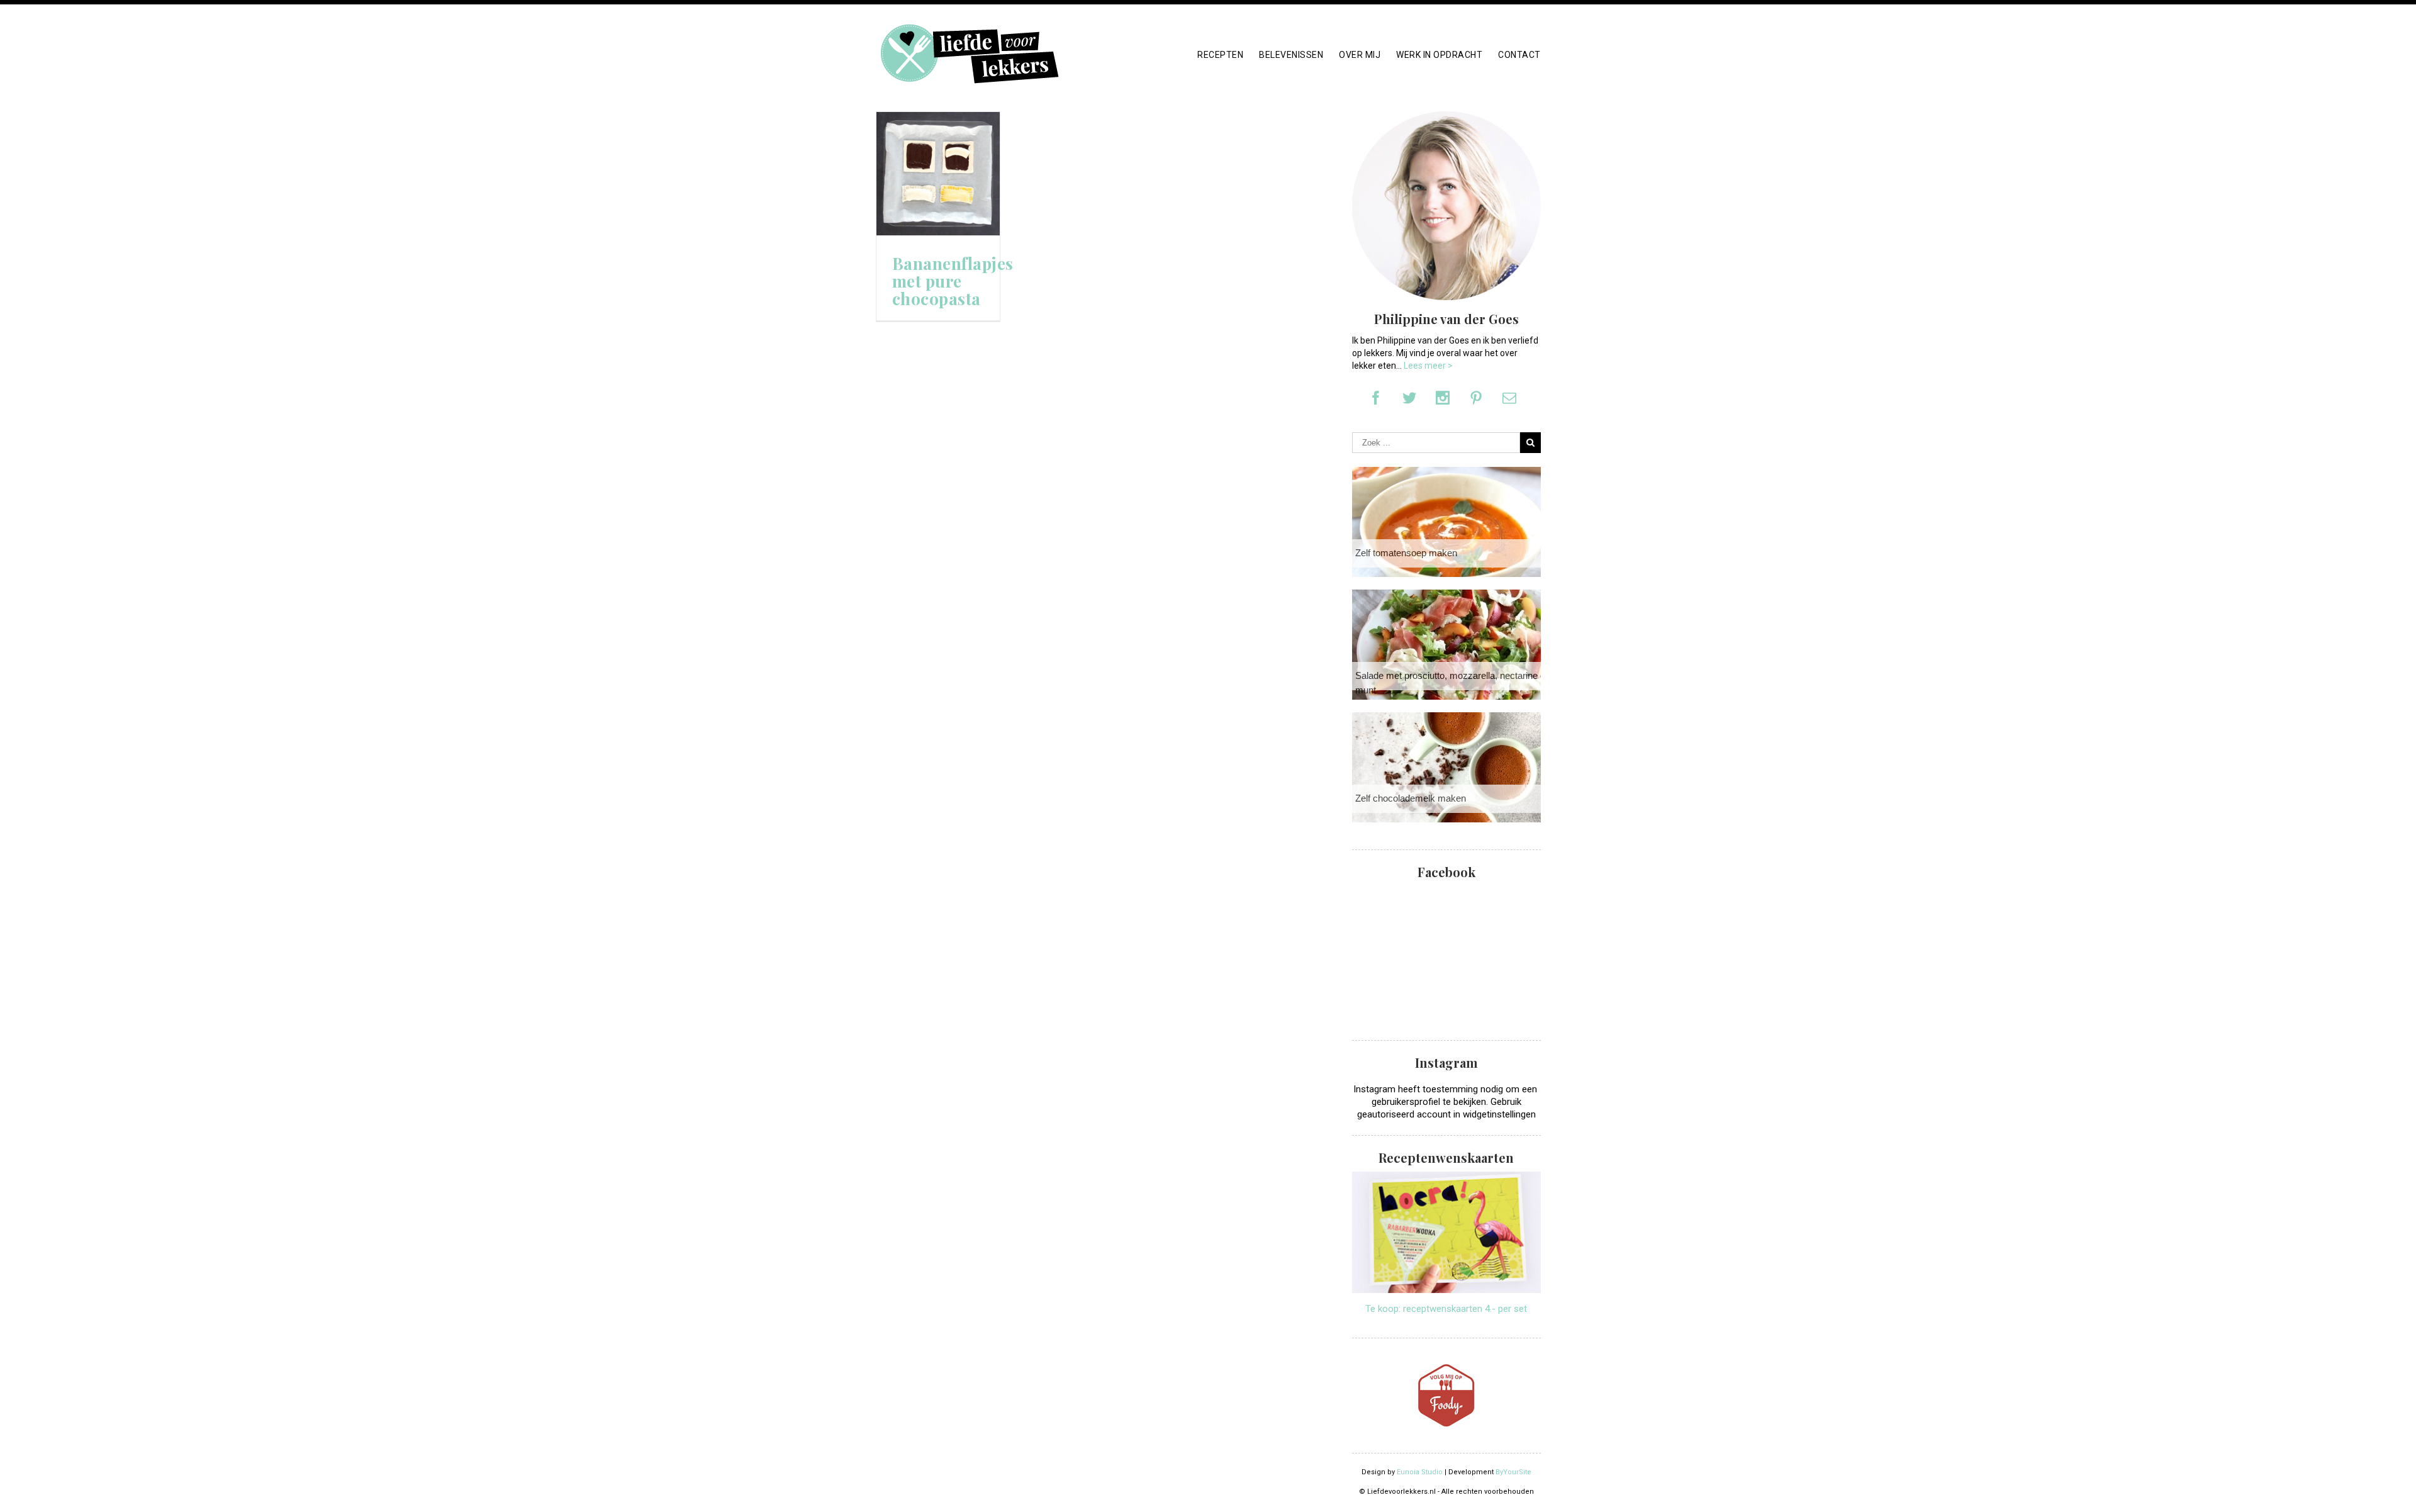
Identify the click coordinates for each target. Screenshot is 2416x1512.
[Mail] (1509, 398)
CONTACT (1519, 55)
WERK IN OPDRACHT (1439, 55)
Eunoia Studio (1420, 1472)
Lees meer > (1428, 366)
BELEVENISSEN (1291, 55)
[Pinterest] (1476, 398)
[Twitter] (1409, 398)
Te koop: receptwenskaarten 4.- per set (1446, 1309)
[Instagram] (1443, 398)
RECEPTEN (1220, 55)
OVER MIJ (1360, 55)
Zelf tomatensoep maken (1406, 553)
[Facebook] (1376, 398)
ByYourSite (1513, 1472)
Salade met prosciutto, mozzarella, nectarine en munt (1453, 683)
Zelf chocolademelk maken (1411, 798)
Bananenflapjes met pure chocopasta (953, 281)
